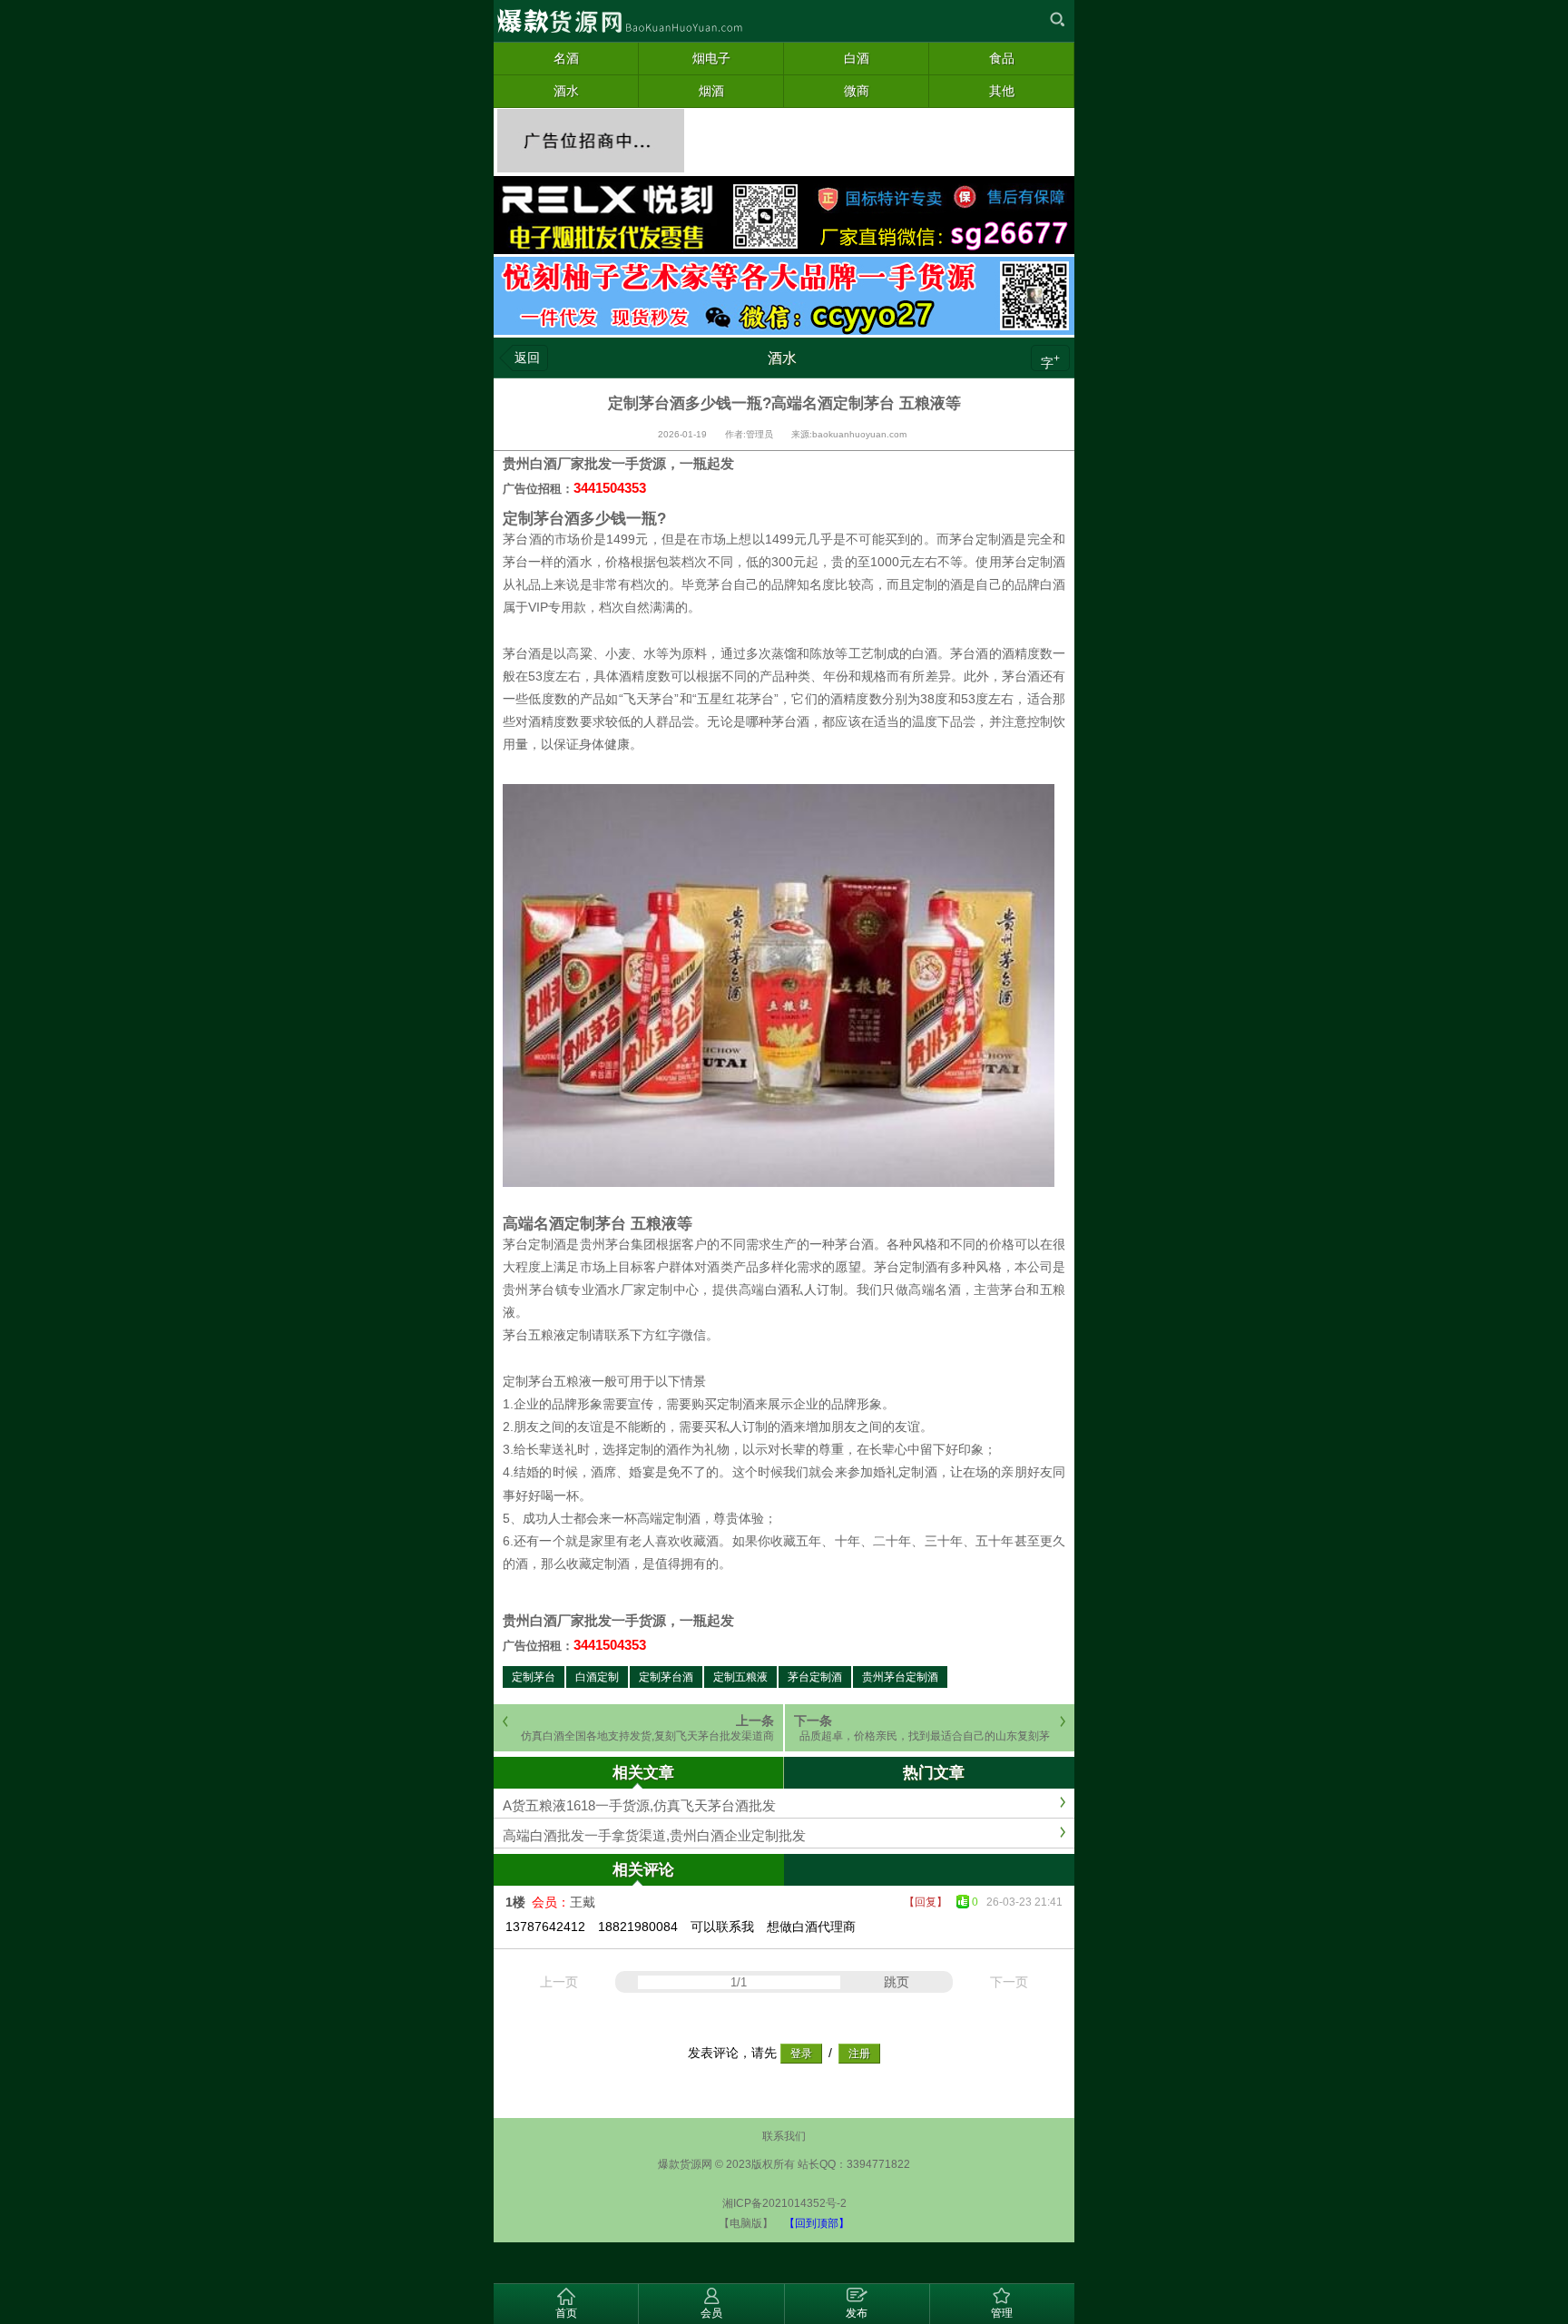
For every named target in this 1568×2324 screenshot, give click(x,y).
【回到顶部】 (817, 2223)
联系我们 (784, 2136)
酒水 (782, 358)
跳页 (897, 1982)
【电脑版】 (746, 2223)
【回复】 (926, 1902)
